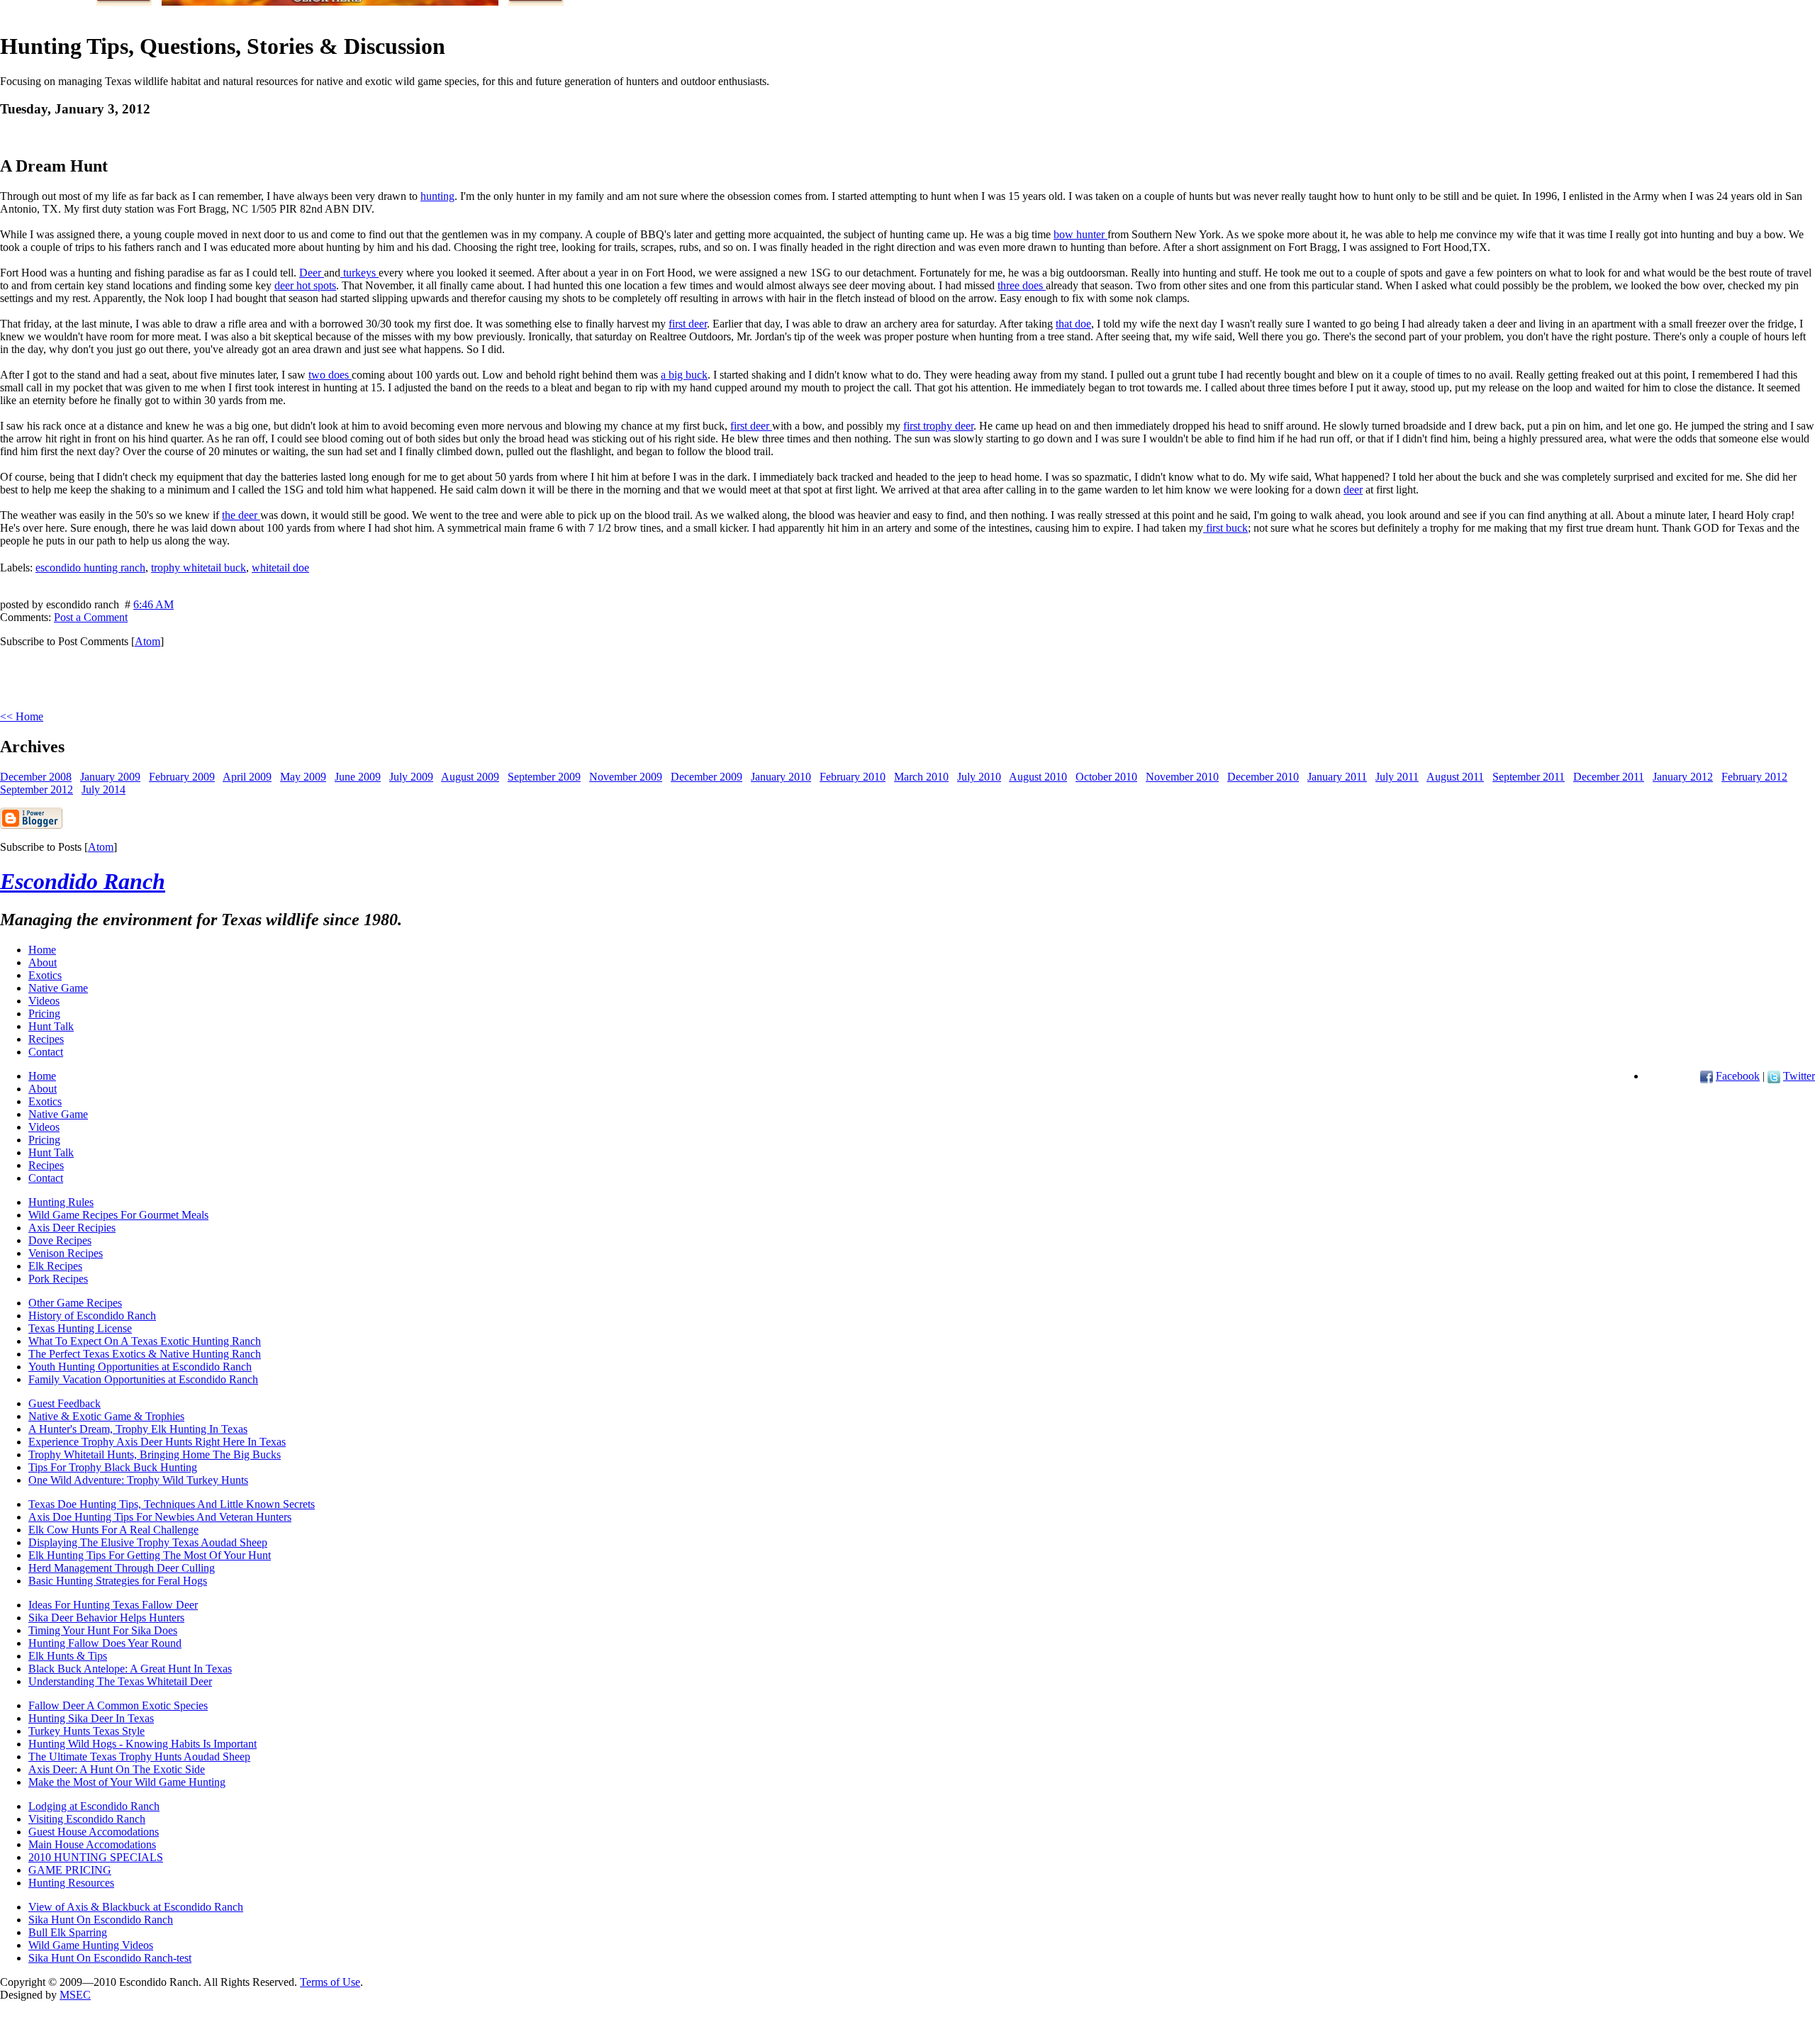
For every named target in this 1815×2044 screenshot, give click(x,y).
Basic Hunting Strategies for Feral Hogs (118, 1581)
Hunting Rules (61, 1202)
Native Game (58, 988)
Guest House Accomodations (94, 1832)
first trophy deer (938, 426)
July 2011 (1397, 777)
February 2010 (853, 777)
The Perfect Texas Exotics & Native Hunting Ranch (145, 1354)
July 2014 (104, 789)
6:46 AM (153, 604)
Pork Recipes (58, 1279)
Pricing (44, 1013)
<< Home (22, 716)
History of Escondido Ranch (92, 1316)
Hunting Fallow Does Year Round (105, 1643)
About (43, 962)
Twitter (1799, 1076)
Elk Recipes (55, 1266)
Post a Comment (91, 617)
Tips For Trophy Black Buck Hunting (113, 1467)
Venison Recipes (66, 1253)
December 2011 (1609, 777)
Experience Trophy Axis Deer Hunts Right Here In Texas (157, 1442)
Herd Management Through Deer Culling (122, 1568)
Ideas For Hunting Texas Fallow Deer (113, 1605)
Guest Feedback (65, 1403)
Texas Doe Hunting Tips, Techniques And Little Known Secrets (172, 1504)
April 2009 (247, 777)
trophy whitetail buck (199, 568)
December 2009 (707, 777)
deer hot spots (305, 285)
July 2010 (979, 777)
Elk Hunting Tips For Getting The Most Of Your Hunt (150, 1555)
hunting (437, 196)
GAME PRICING (70, 1870)
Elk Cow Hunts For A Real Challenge (113, 1530)
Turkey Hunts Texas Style (86, 1731)
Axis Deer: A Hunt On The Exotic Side (117, 1769)
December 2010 (1263, 777)
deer (1353, 490)
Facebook (1738, 1076)
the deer (241, 515)
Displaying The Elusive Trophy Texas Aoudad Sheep (148, 1542)
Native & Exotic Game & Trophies (106, 1416)
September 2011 (1529, 777)
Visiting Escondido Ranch (87, 1819)
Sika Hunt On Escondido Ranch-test (110, 1958)
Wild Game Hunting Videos (91, 1945)
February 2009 (182, 777)
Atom (147, 641)
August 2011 (1455, 777)
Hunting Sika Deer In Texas (91, 1718)
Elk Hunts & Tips (68, 1656)
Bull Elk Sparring (68, 1932)
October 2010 (1106, 777)
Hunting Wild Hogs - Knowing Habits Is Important (143, 1744)
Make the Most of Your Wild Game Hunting (127, 1782)
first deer (688, 324)
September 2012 (37, 789)
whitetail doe (280, 568)
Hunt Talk (51, 1026)
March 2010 (921, 777)
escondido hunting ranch (90, 568)
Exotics (45, 975)
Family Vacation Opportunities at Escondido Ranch (143, 1379)
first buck (1225, 528)
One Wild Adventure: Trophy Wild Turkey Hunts (138, 1480)
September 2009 (544, 777)
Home (42, 950)
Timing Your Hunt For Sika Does (103, 1630)
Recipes (46, 1039)
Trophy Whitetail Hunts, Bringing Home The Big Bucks (155, 1454)
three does (1022, 285)
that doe (1073, 324)
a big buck (684, 375)
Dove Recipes (60, 1240)
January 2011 (1337, 777)
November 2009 (626, 777)
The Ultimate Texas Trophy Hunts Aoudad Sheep (139, 1757)
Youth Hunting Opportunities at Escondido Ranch (140, 1367)
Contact (46, 1052)
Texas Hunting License (80, 1328)
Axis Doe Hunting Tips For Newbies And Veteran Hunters (160, 1517)
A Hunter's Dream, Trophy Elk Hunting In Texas (138, 1429)
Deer (312, 273)
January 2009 (110, 777)
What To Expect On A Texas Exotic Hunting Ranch (145, 1341)
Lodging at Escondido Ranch (94, 1806)
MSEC (75, 1995)
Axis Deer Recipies (72, 1228)
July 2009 (411, 777)
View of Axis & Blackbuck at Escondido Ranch (136, 1907)
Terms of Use (330, 1982)
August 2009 (470, 777)
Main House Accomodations (92, 1844)
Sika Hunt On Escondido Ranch (101, 1920)
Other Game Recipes (75, 1303)
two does (330, 375)
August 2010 (1038, 777)
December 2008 (36, 777)
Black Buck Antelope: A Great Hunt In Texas (130, 1669)
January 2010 (781, 777)
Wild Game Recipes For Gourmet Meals (118, 1215)
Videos (44, 1001)
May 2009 (303, 777)
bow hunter (1080, 234)
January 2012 (1683, 777)
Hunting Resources (71, 1883)
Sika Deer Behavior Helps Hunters (106, 1618)
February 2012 (1754, 777)
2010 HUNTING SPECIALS (96, 1857)
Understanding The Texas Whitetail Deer (120, 1681)
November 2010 (1182, 777)
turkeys (359, 273)
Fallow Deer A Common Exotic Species (118, 1705)
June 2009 (358, 777)
